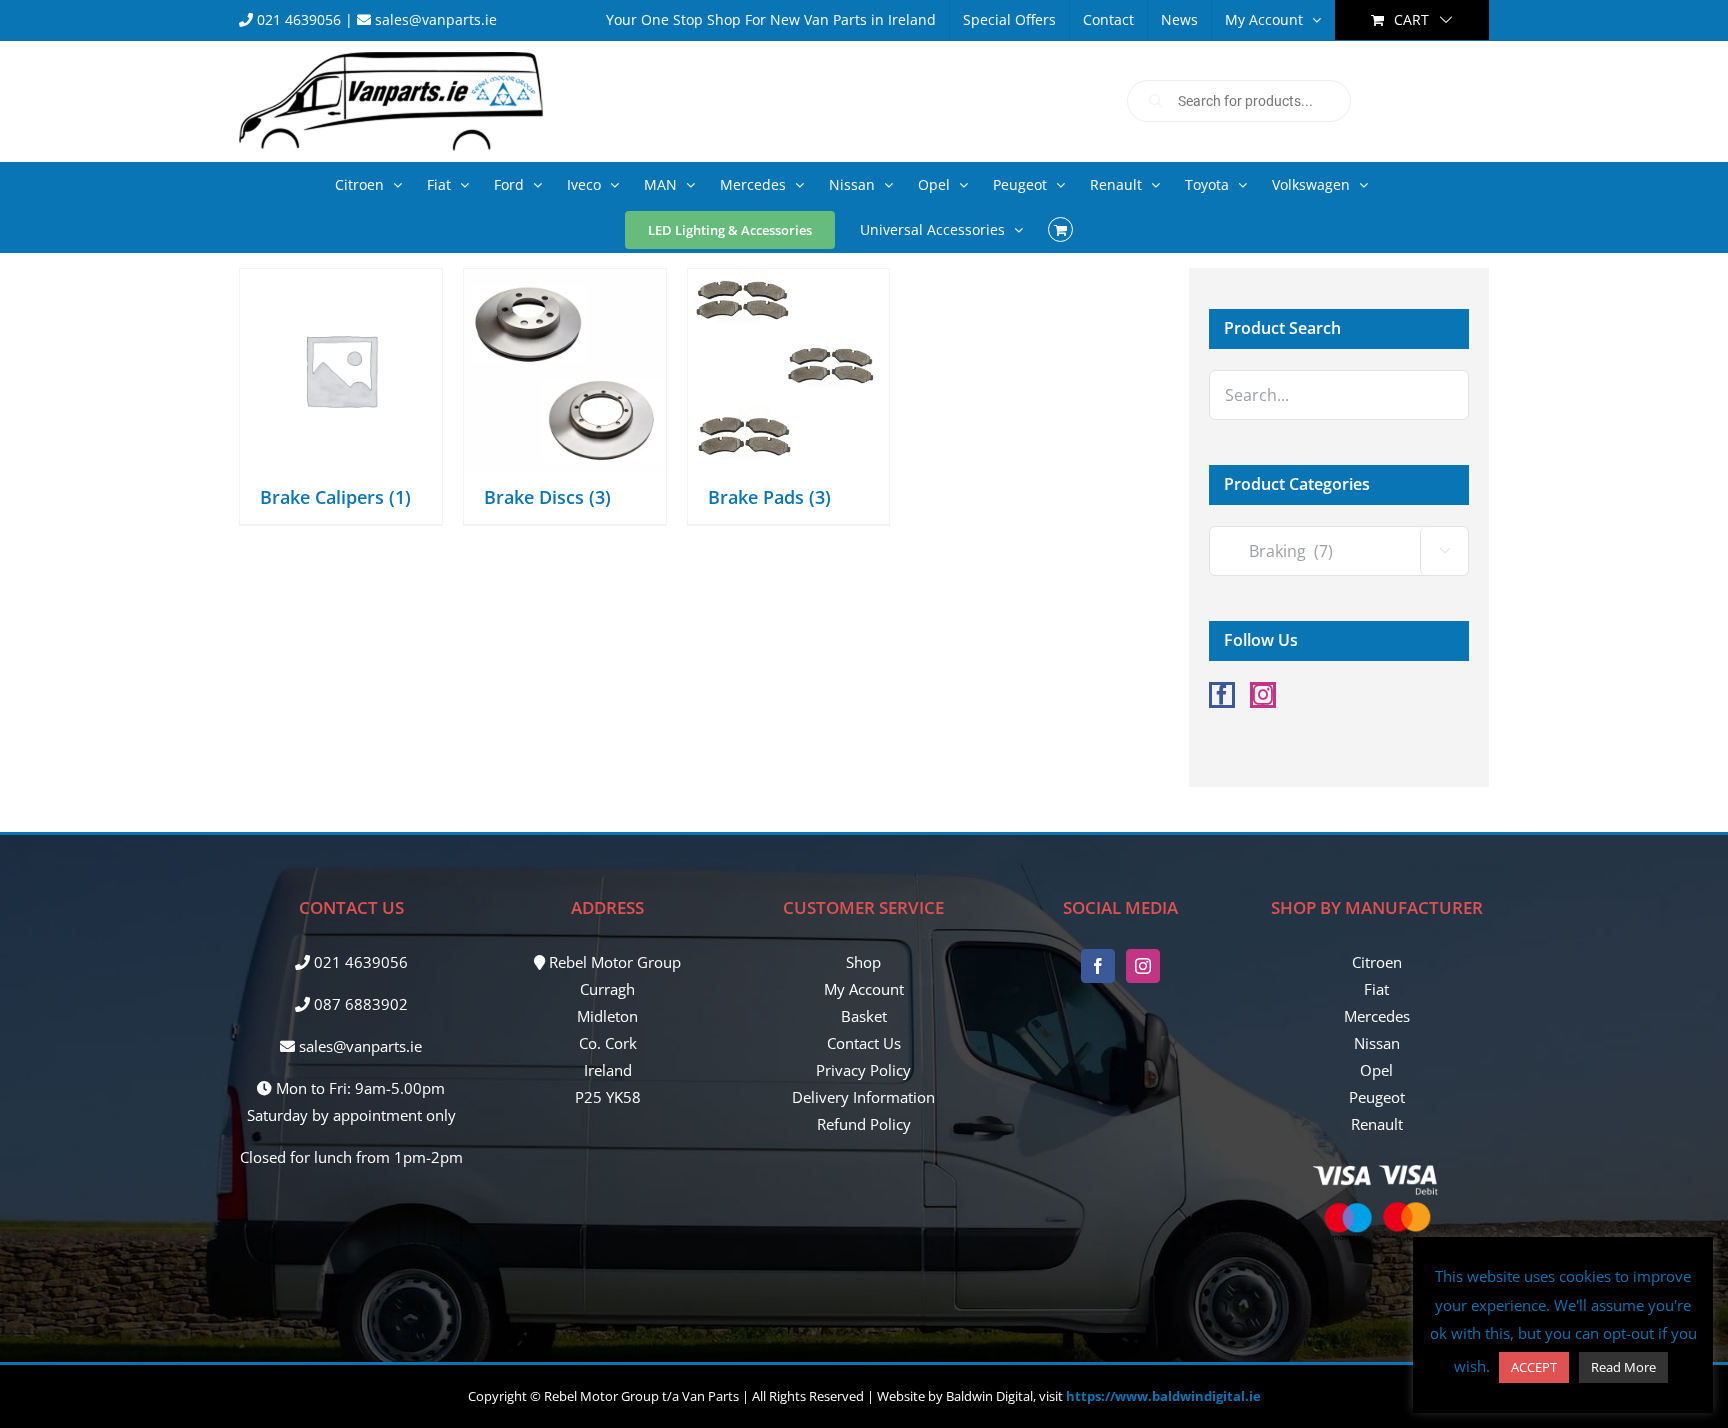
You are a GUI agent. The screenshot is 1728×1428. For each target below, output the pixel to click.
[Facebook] (1222, 695)
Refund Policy (864, 1124)
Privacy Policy (863, 1070)
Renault (1377, 1124)
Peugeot (1377, 1097)
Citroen (1377, 962)
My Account (864, 989)
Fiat (1376, 989)
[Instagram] (1263, 695)
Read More (1623, 1367)
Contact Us (864, 1043)
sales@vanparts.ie (434, 19)
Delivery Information (863, 1097)
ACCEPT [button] (1534, 1367)
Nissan (1377, 1043)
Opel (1376, 1070)
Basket (864, 1016)
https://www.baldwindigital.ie (1163, 1396)
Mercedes (1377, 1016)
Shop (863, 962)
